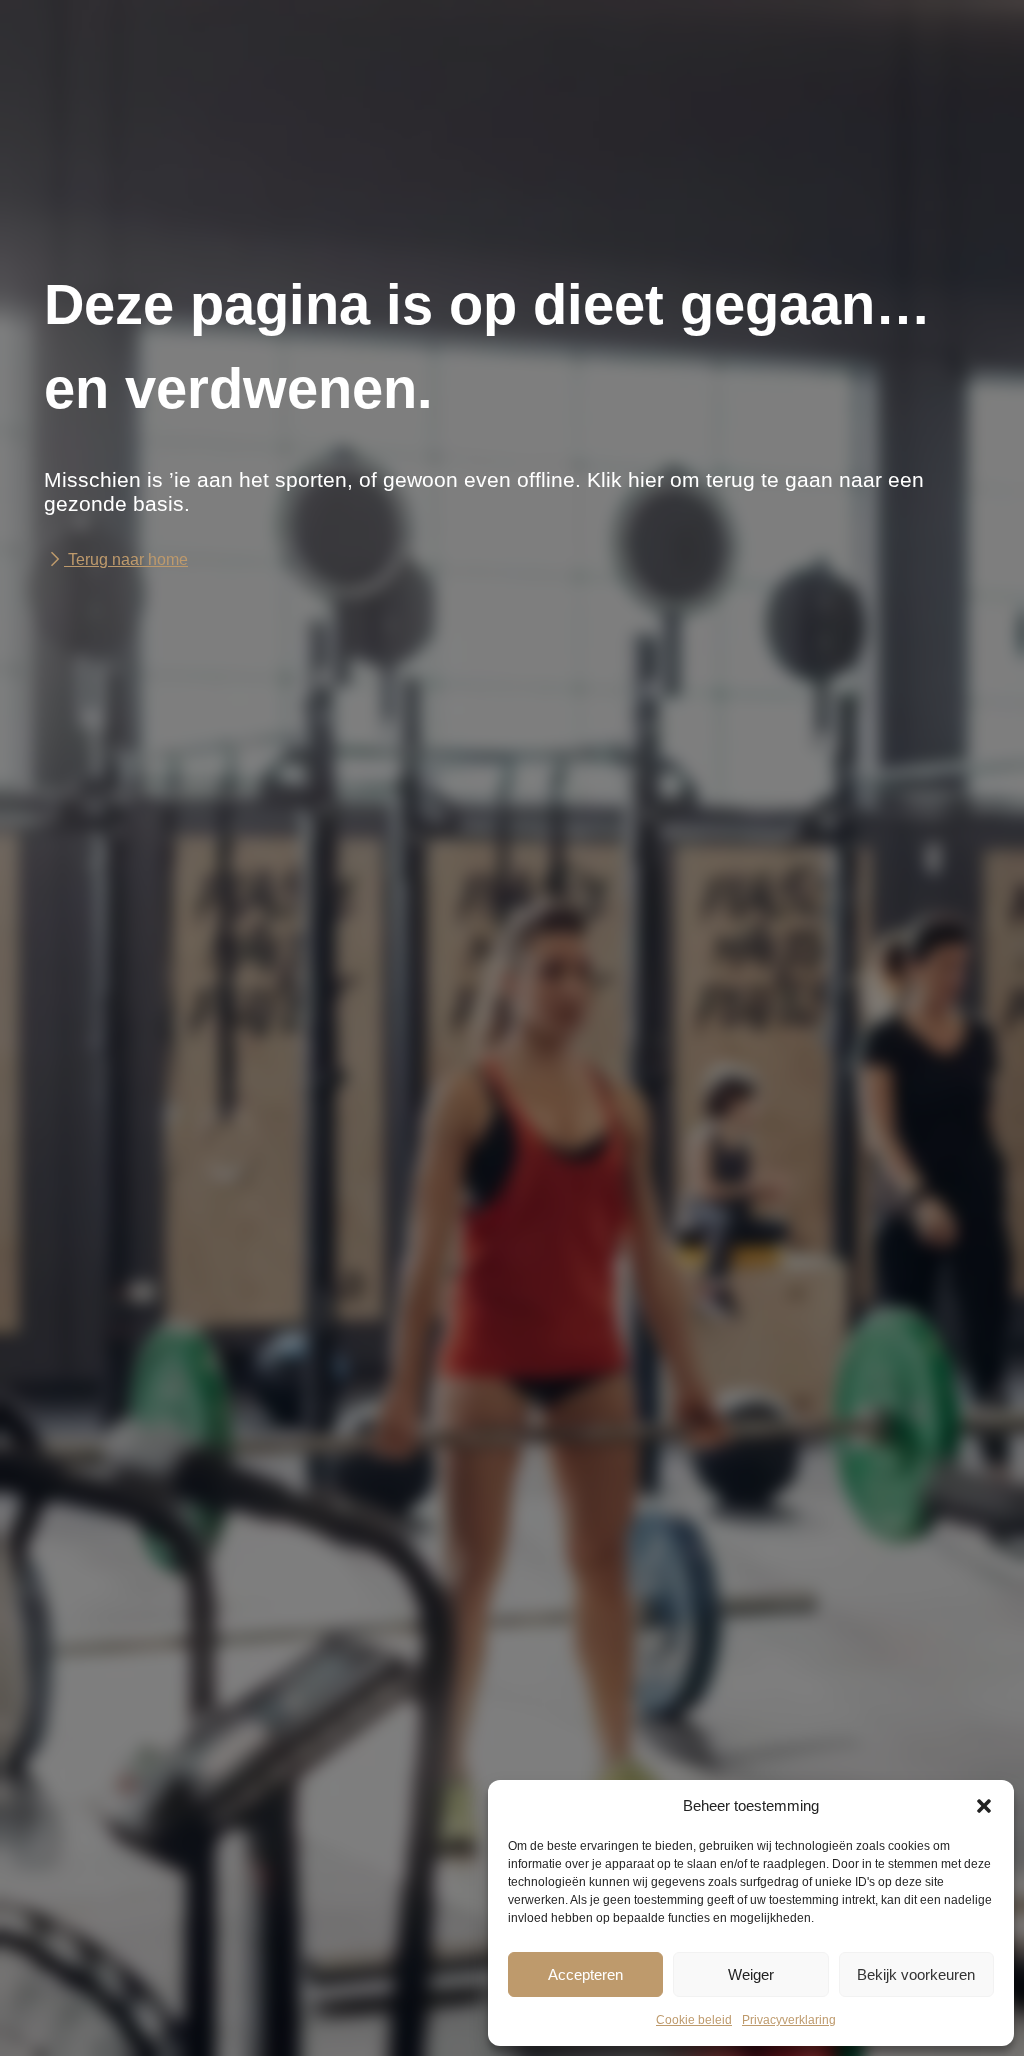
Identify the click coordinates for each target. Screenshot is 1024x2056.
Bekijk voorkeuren (916, 1974)
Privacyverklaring (789, 2020)
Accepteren (585, 1974)
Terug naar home (126, 559)
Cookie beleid (694, 2020)
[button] (984, 1806)
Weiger (751, 1974)
